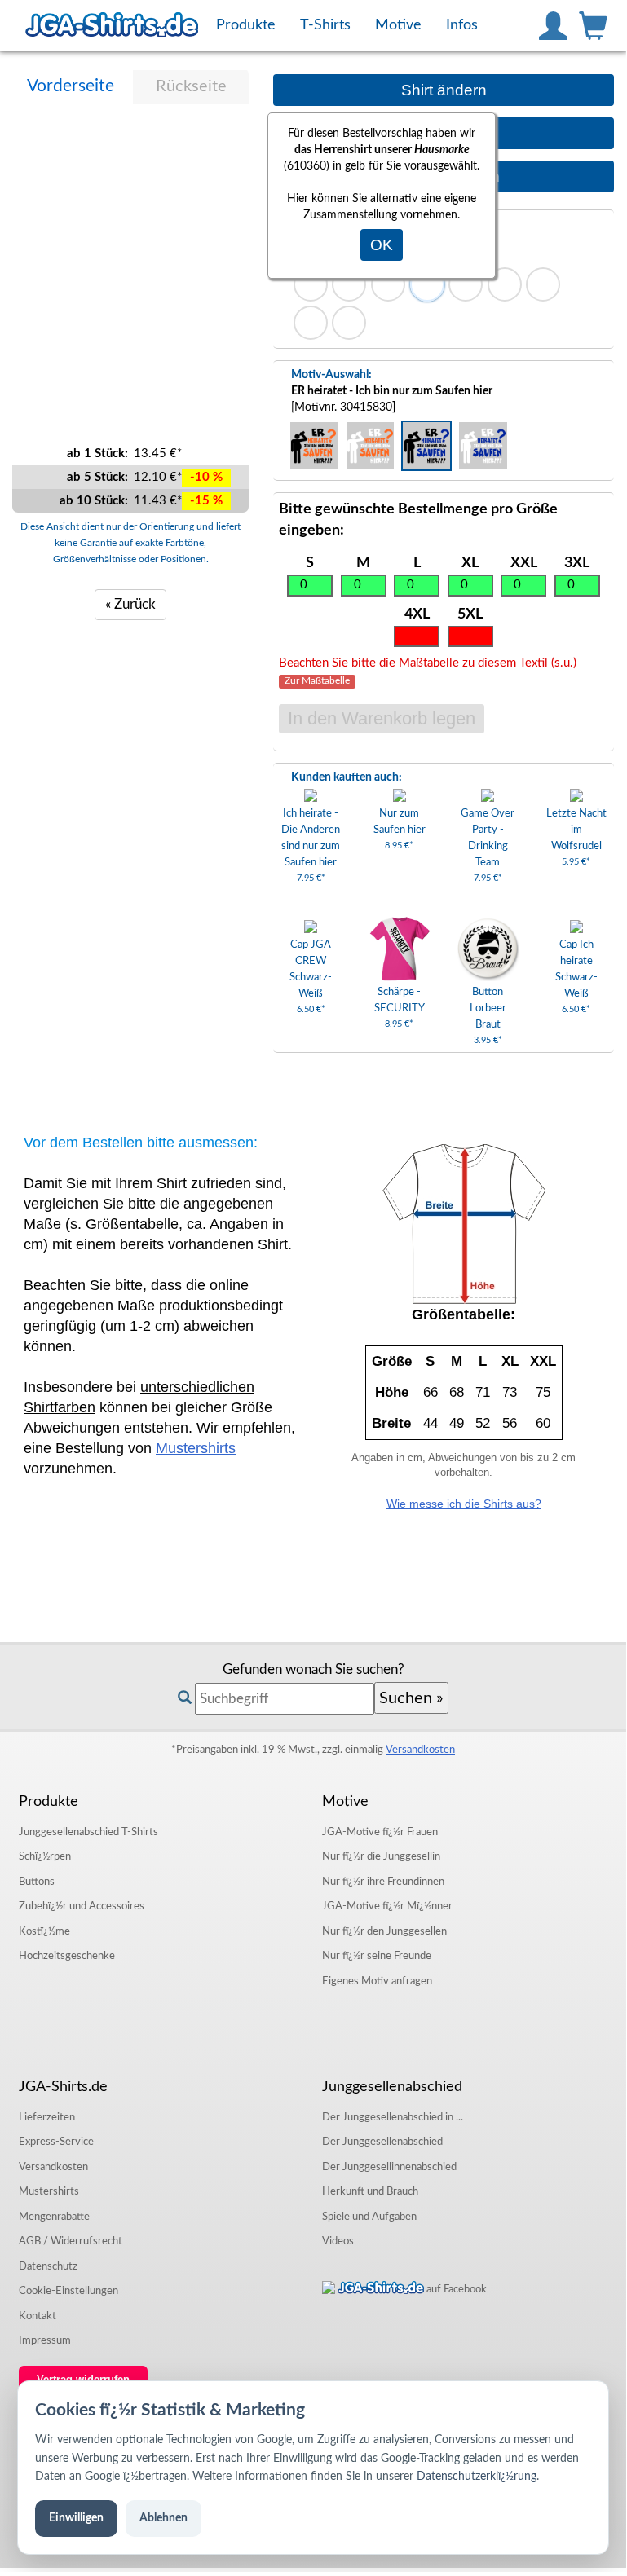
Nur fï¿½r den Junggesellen (384, 1931)
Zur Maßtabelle (317, 682)
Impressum (45, 2340)
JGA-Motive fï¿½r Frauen (380, 1832)
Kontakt (38, 2316)
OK (382, 245)
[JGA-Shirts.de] (112, 25)
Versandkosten (420, 1750)
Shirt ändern (444, 90)
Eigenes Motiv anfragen (377, 1981)
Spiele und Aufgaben (369, 2217)
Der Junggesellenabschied (382, 2142)
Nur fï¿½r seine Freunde (377, 1956)
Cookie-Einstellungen (68, 2291)
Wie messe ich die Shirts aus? (464, 1504)
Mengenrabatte (54, 2217)
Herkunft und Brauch (370, 2191)
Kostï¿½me (44, 1931)
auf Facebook (455, 2289)
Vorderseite (71, 86)
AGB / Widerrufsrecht (71, 2241)
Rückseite (191, 86)
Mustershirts (196, 1448)
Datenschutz (48, 2266)
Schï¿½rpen (45, 1856)
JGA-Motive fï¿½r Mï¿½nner (387, 1906)
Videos (338, 2241)
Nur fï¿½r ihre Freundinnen (383, 1882)
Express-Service (56, 2142)
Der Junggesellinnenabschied (389, 2167)
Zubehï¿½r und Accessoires (82, 1906)
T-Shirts (88, 1832)
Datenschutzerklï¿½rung (477, 2477)
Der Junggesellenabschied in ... (393, 2117)
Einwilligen (76, 2518)
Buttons (37, 1882)
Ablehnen (163, 2518)
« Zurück (130, 604)
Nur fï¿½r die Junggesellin (381, 1856)
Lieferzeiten (47, 2117)
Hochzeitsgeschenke (67, 1956)
